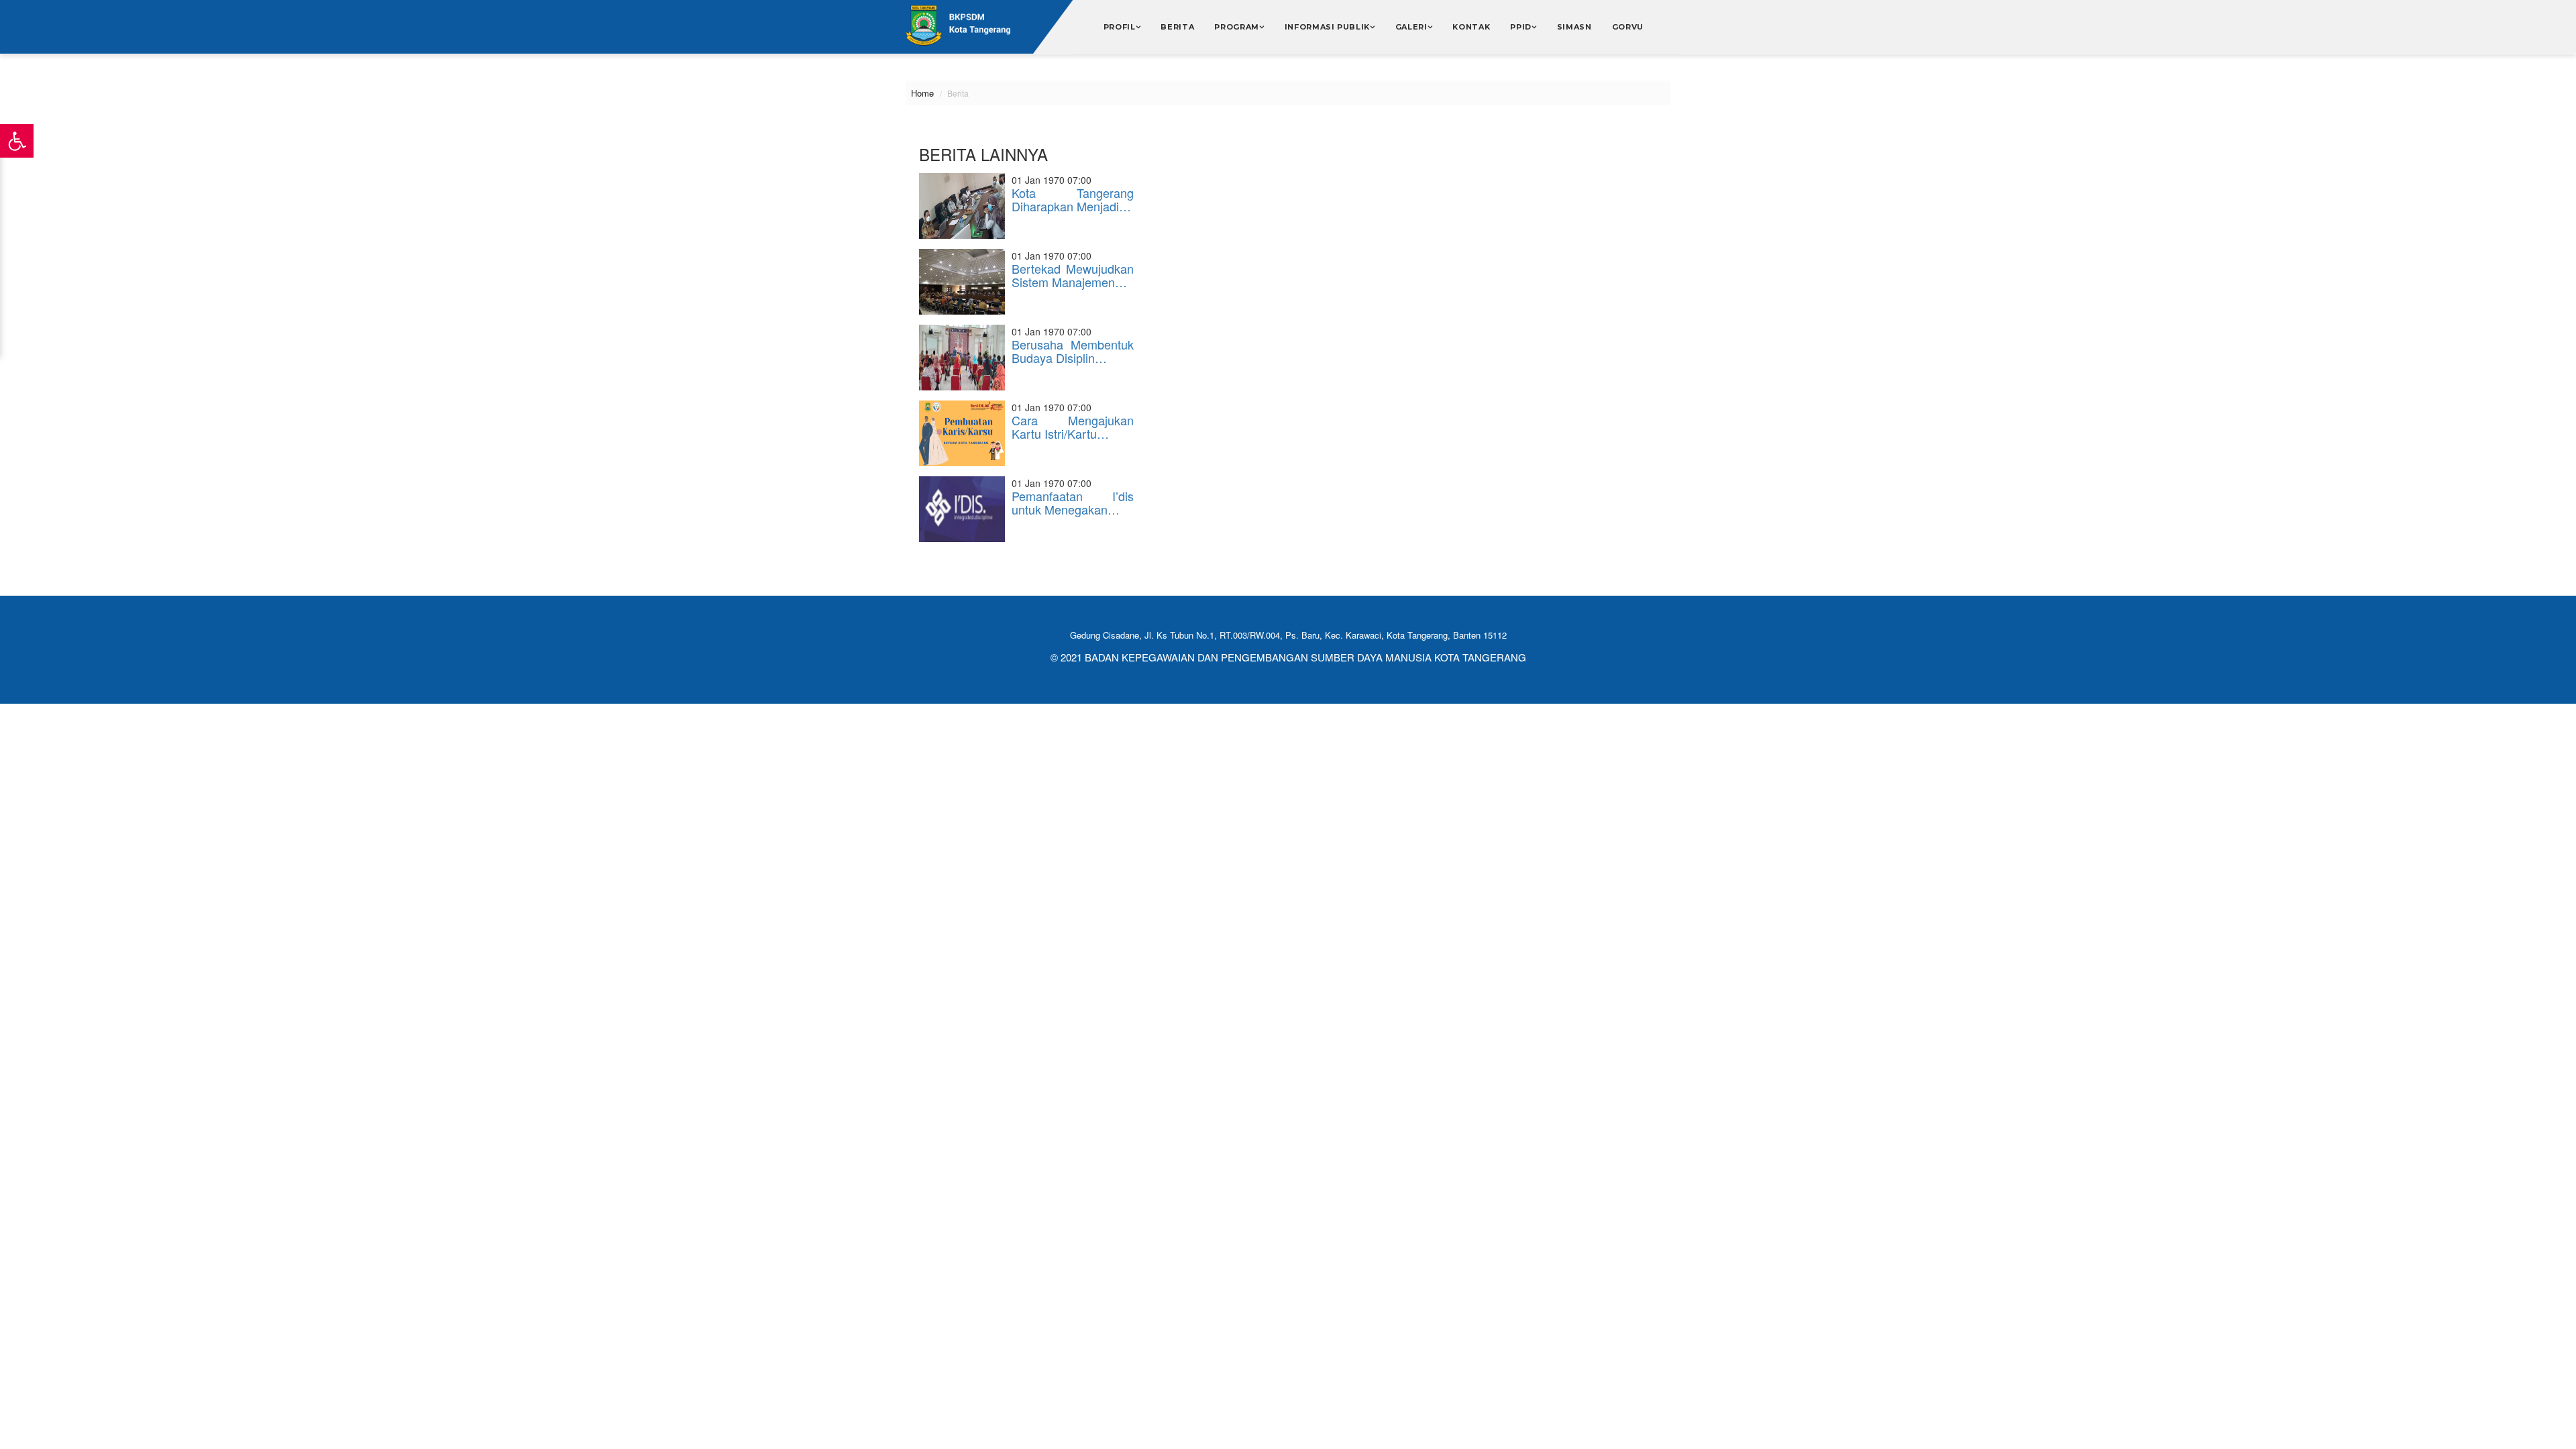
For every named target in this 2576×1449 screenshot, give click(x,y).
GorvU (1628, 27)
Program (1237, 27)
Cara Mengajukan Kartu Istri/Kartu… (1073, 427)
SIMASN (1574, 27)
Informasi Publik (1328, 27)
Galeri (1411, 27)
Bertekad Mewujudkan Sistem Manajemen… (1073, 275)
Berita (1177, 27)
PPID (1521, 27)
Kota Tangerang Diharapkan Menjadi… (1073, 199)
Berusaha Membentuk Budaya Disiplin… (1073, 351)
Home (922, 93)
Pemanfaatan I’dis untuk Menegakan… (1073, 502)
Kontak (1471, 27)
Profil (1120, 27)
